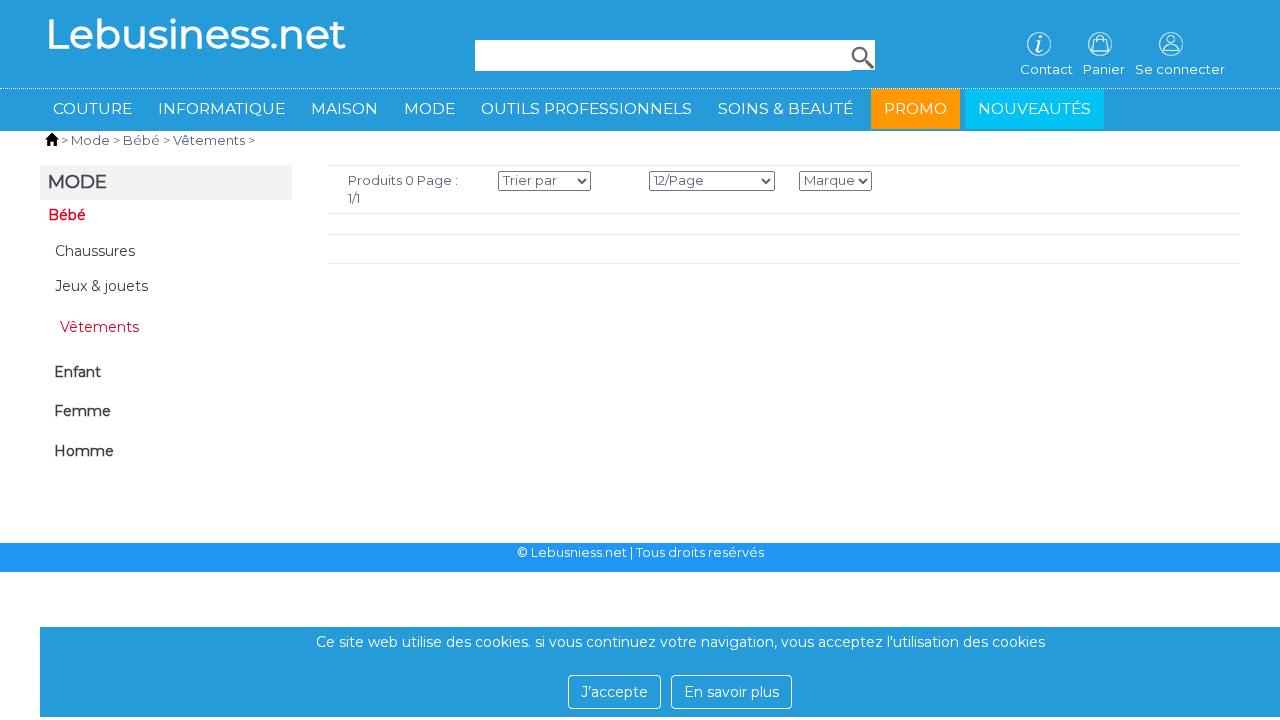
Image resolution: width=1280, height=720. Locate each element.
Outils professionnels (586, 108)
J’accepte (614, 692)
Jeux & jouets (101, 286)
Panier (1104, 69)
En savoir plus (731, 692)
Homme (84, 451)
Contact (1046, 69)
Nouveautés (1034, 108)
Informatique (221, 108)
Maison (344, 108)
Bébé (141, 140)
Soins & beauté (785, 108)
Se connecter (1180, 69)
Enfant (77, 372)
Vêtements (209, 140)
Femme (82, 411)
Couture (92, 108)
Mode (429, 108)
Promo (915, 108)
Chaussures (95, 251)
